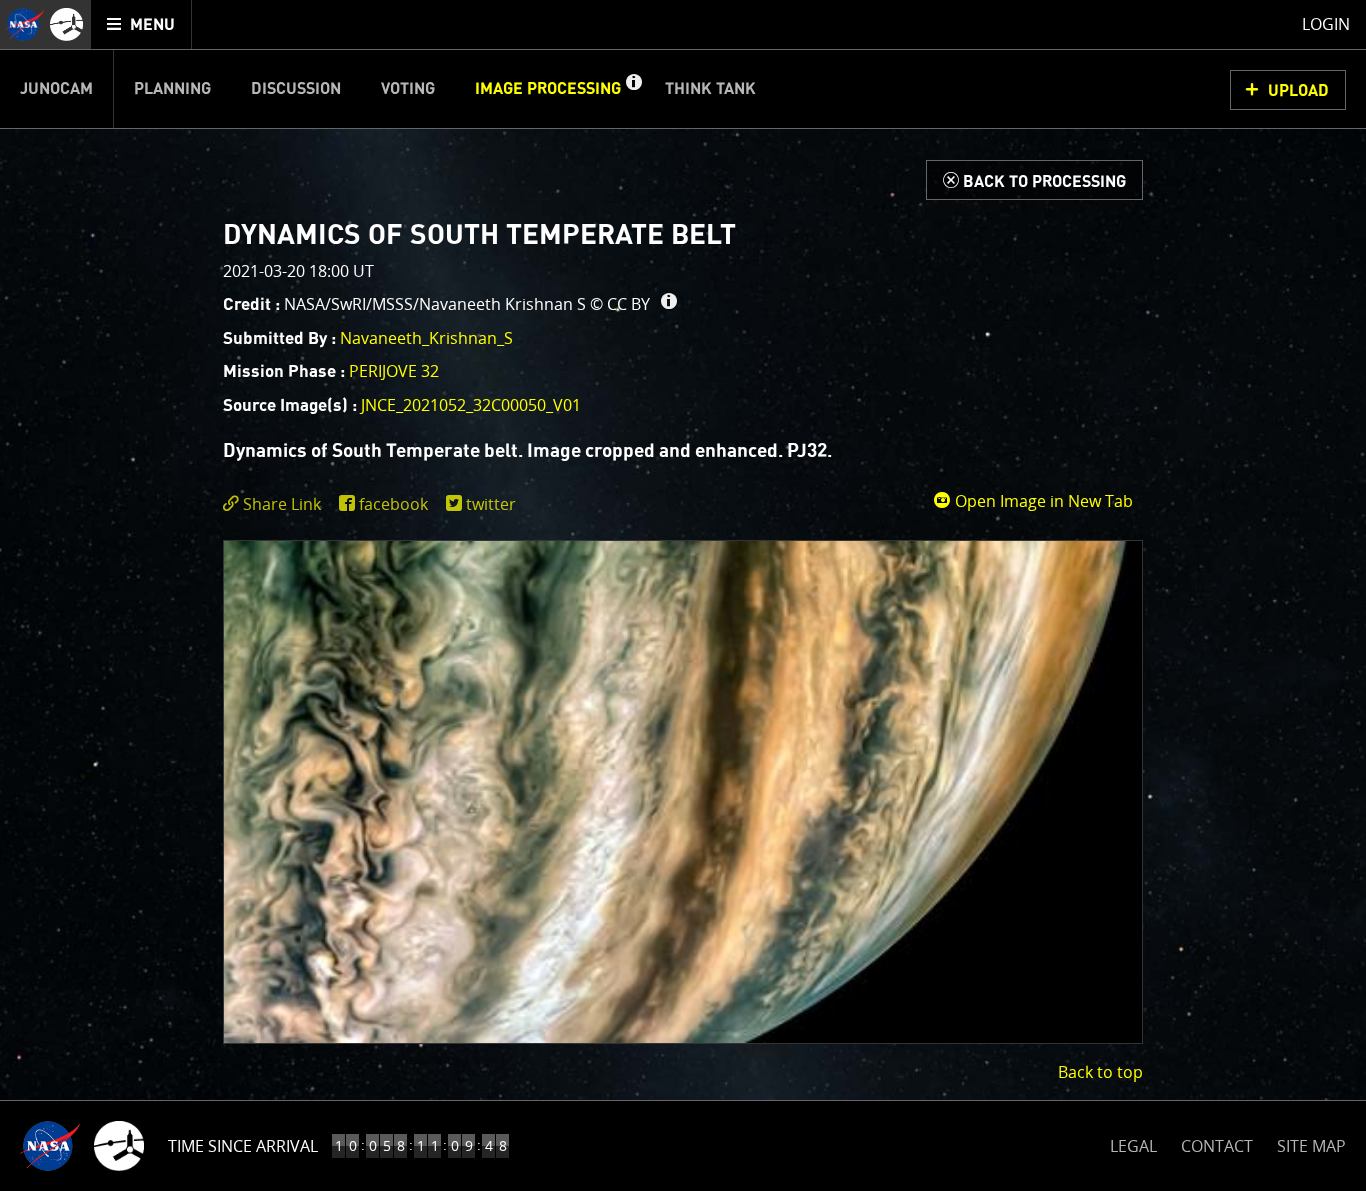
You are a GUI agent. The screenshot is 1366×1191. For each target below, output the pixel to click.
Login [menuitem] (1326, 24)
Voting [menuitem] (408, 89)
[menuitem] (141, 24)
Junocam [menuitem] (56, 89)
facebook (393, 504)
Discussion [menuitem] (296, 89)
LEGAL (1133, 1142)
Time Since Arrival (243, 1146)
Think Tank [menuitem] (710, 89)
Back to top (1100, 1072)
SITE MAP (1311, 1146)
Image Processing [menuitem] (548, 89)
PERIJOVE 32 (394, 371)
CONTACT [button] (1217, 1146)
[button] (633, 89)
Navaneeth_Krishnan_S (426, 338)
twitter (491, 504)
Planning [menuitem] (172, 89)
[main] (683, 595)
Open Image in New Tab (1042, 501)
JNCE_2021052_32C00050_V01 (471, 405)
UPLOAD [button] (1298, 91)
